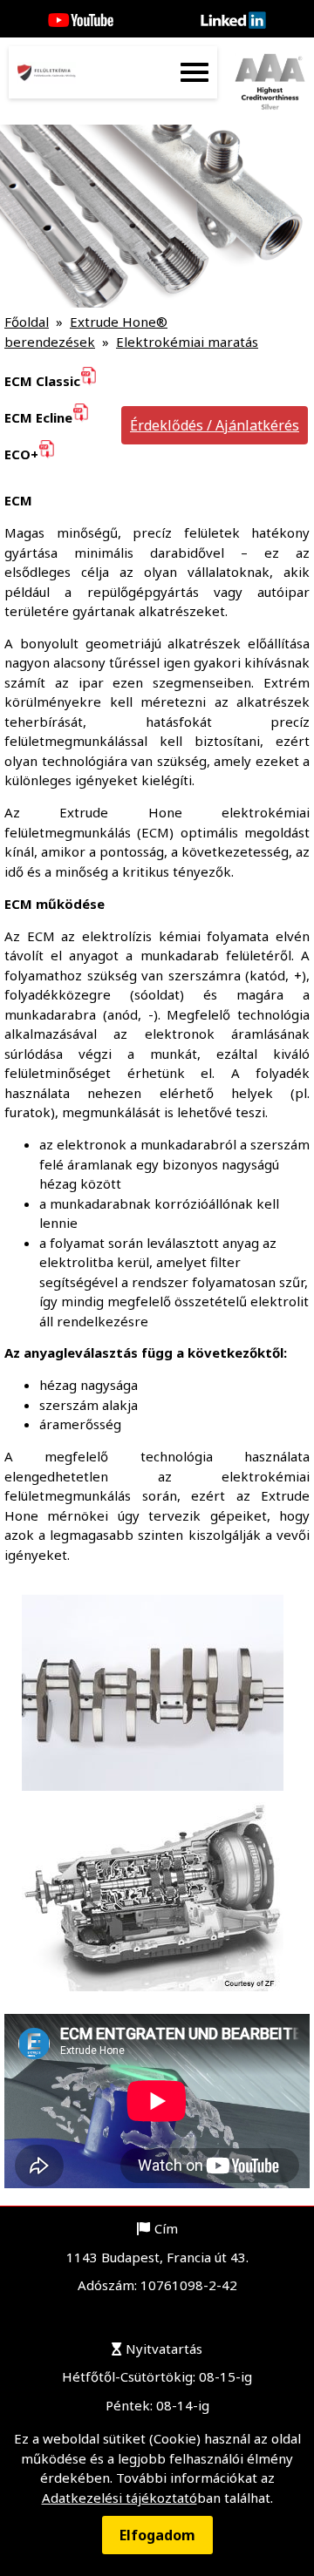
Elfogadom (157, 2535)
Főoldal (27, 322)
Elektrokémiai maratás (187, 342)
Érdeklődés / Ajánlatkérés (215, 425)
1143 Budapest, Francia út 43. (157, 2257)
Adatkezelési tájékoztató (119, 2498)
